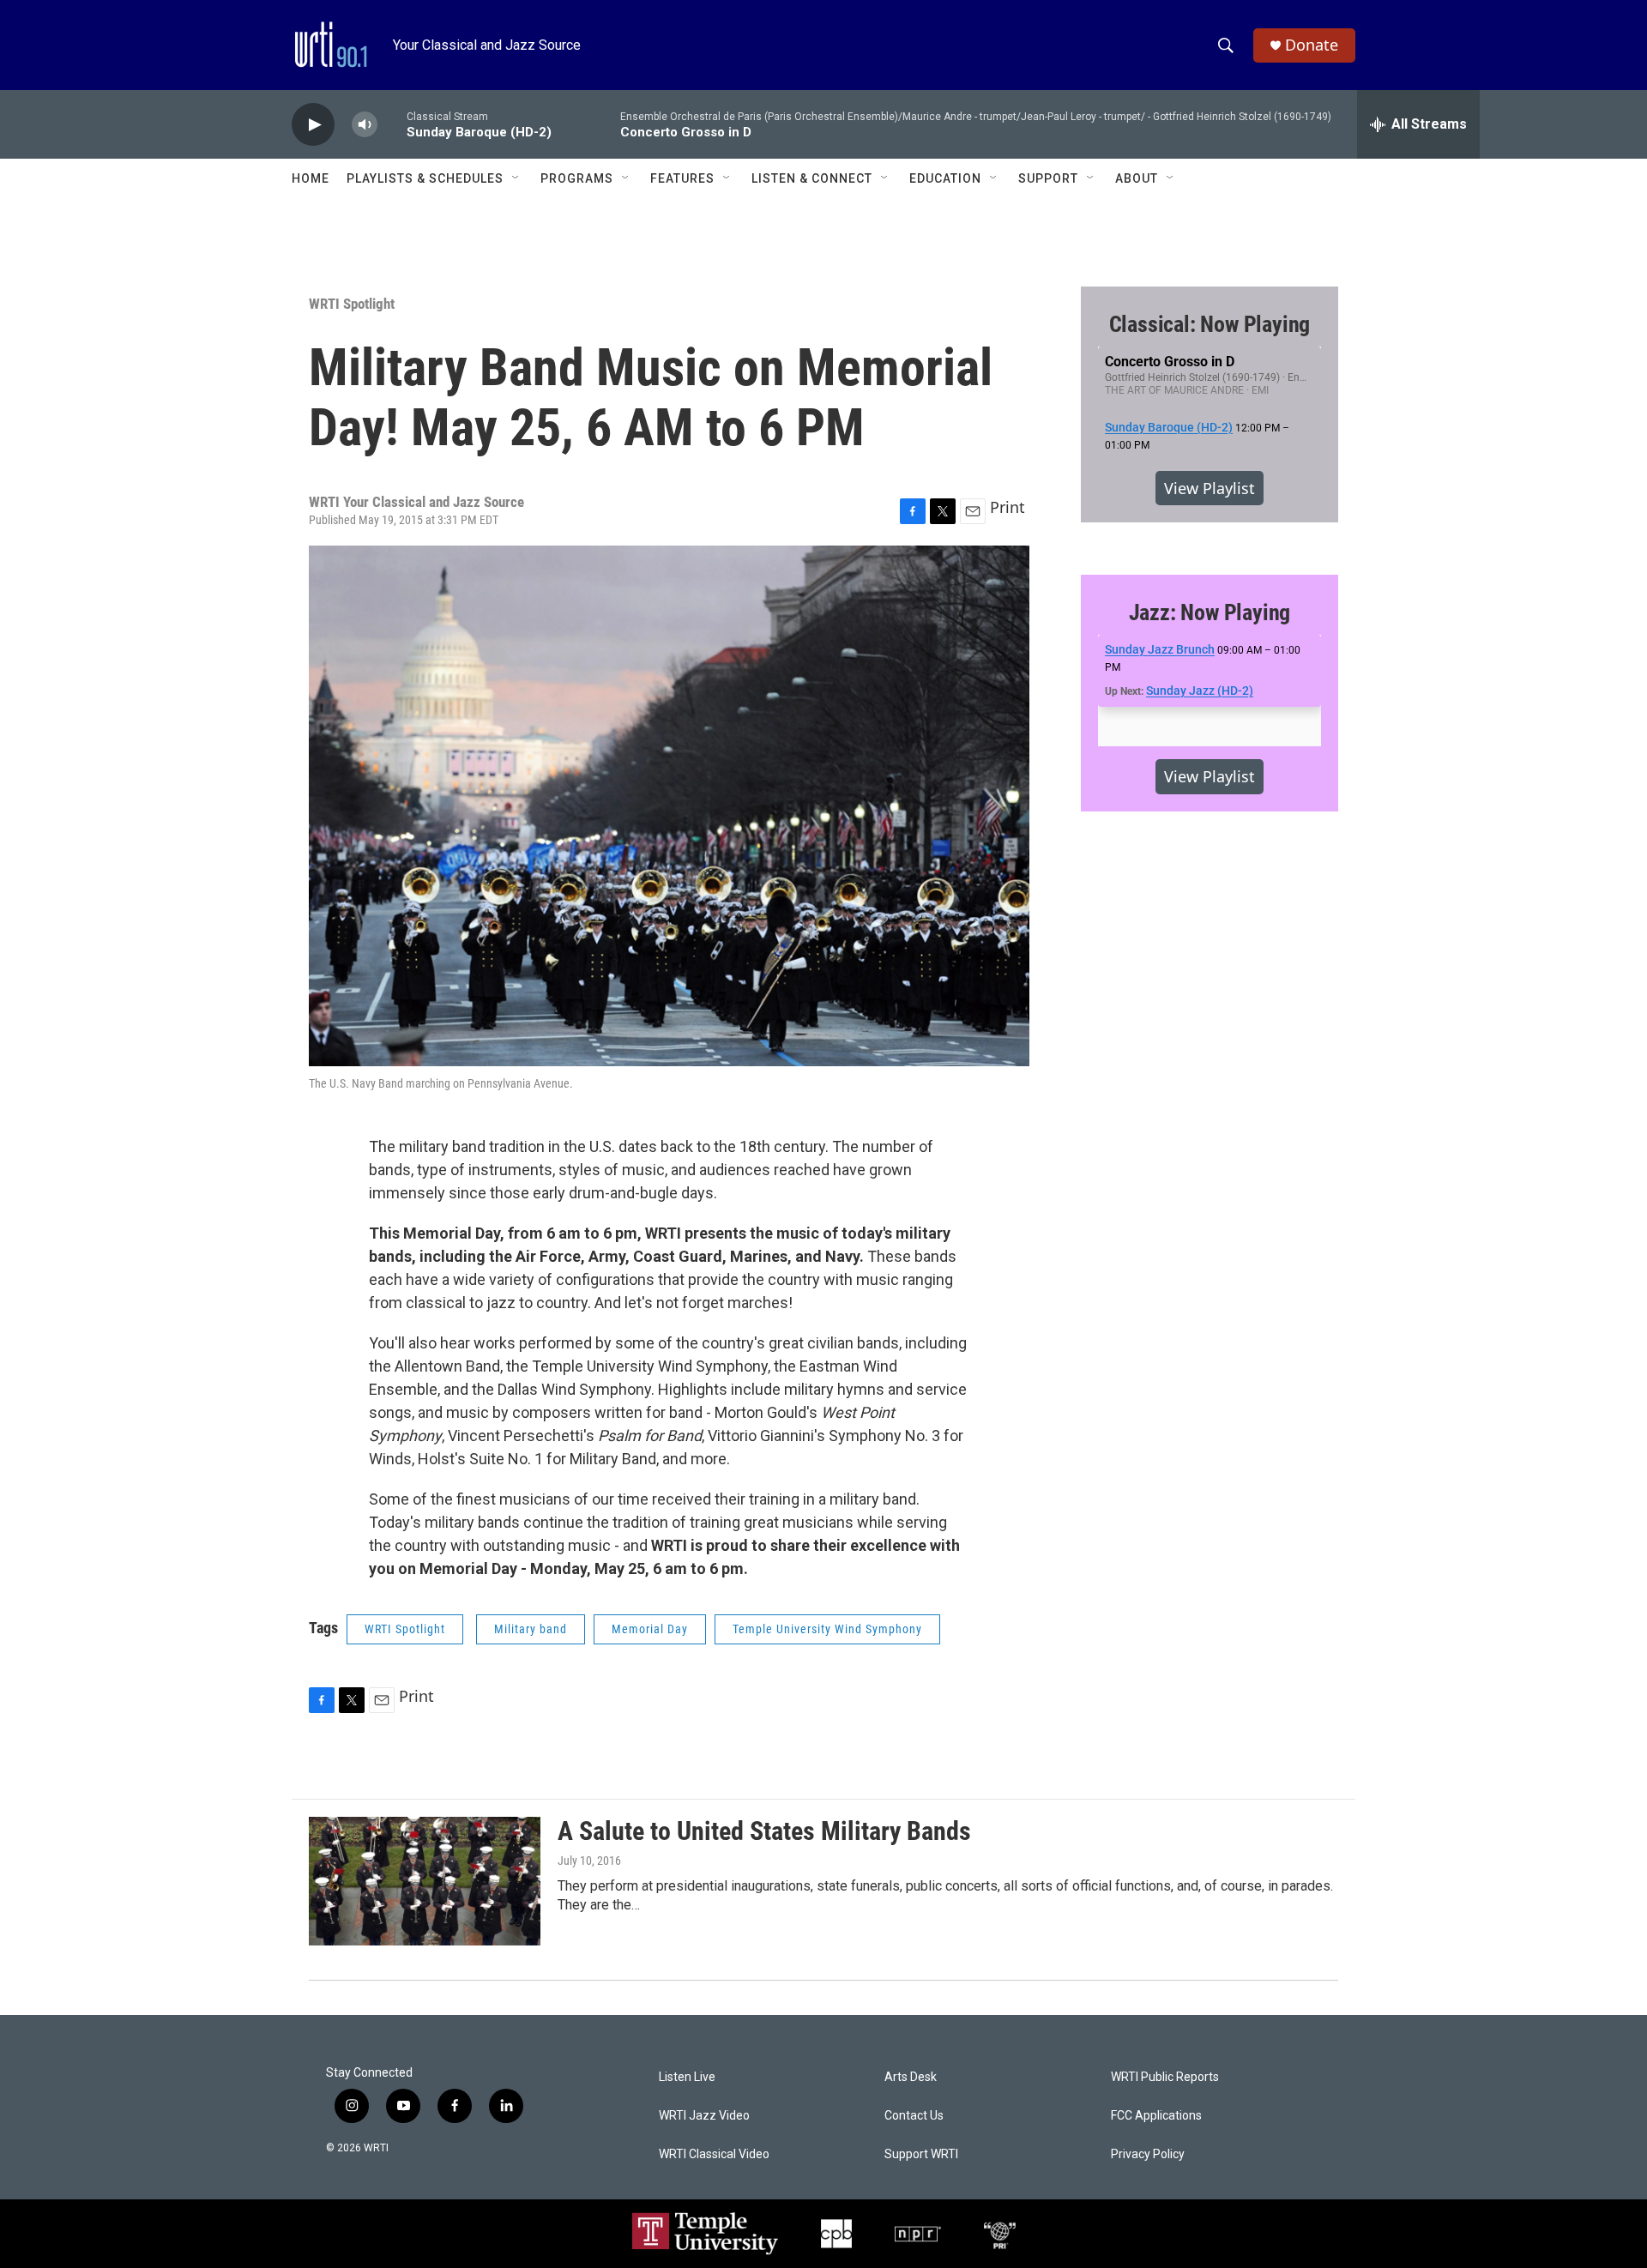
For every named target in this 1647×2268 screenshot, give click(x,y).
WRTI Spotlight (352, 304)
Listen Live (687, 2077)
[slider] (392, 124)
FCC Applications (1156, 2116)
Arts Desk (911, 2077)
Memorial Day (650, 1629)
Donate (1312, 45)
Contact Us (914, 2116)
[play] (313, 125)
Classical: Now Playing (1210, 324)
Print (1008, 507)
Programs (577, 178)
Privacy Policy (1148, 2154)
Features (682, 178)
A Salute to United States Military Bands (764, 1831)
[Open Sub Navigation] (516, 178)
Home (311, 178)
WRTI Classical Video (714, 2154)
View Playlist (1210, 488)
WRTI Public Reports (1165, 2077)
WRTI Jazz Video (704, 2116)
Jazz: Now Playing (1210, 612)
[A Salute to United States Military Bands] (425, 1881)
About (1137, 178)
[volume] (365, 125)
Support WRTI (921, 2154)
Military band (531, 1629)
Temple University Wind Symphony (827, 1629)
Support (1048, 178)
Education (945, 178)
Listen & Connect (812, 178)
